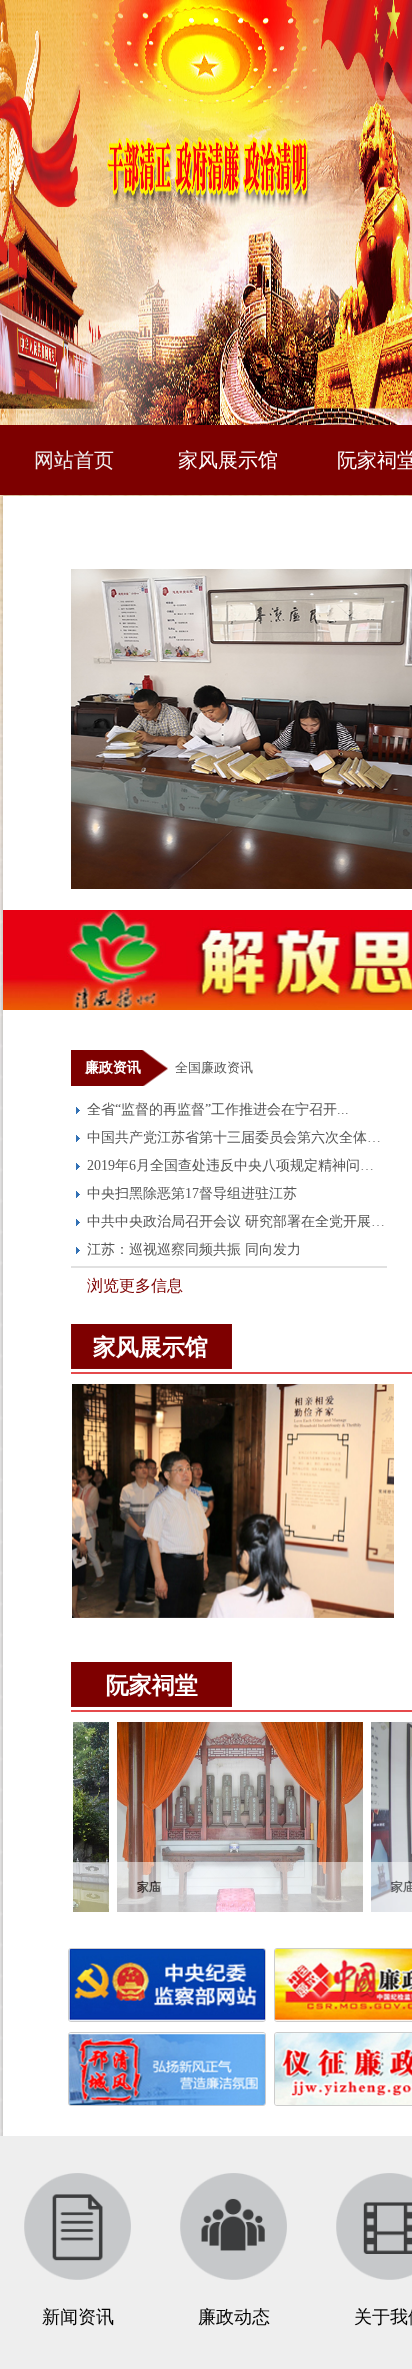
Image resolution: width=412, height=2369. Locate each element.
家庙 (106, 1887)
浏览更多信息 (135, 1285)
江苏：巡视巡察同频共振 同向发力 (194, 1249)
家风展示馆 (228, 460)
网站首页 (74, 460)
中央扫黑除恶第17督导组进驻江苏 (192, 1193)
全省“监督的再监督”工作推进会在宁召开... (218, 1109)
